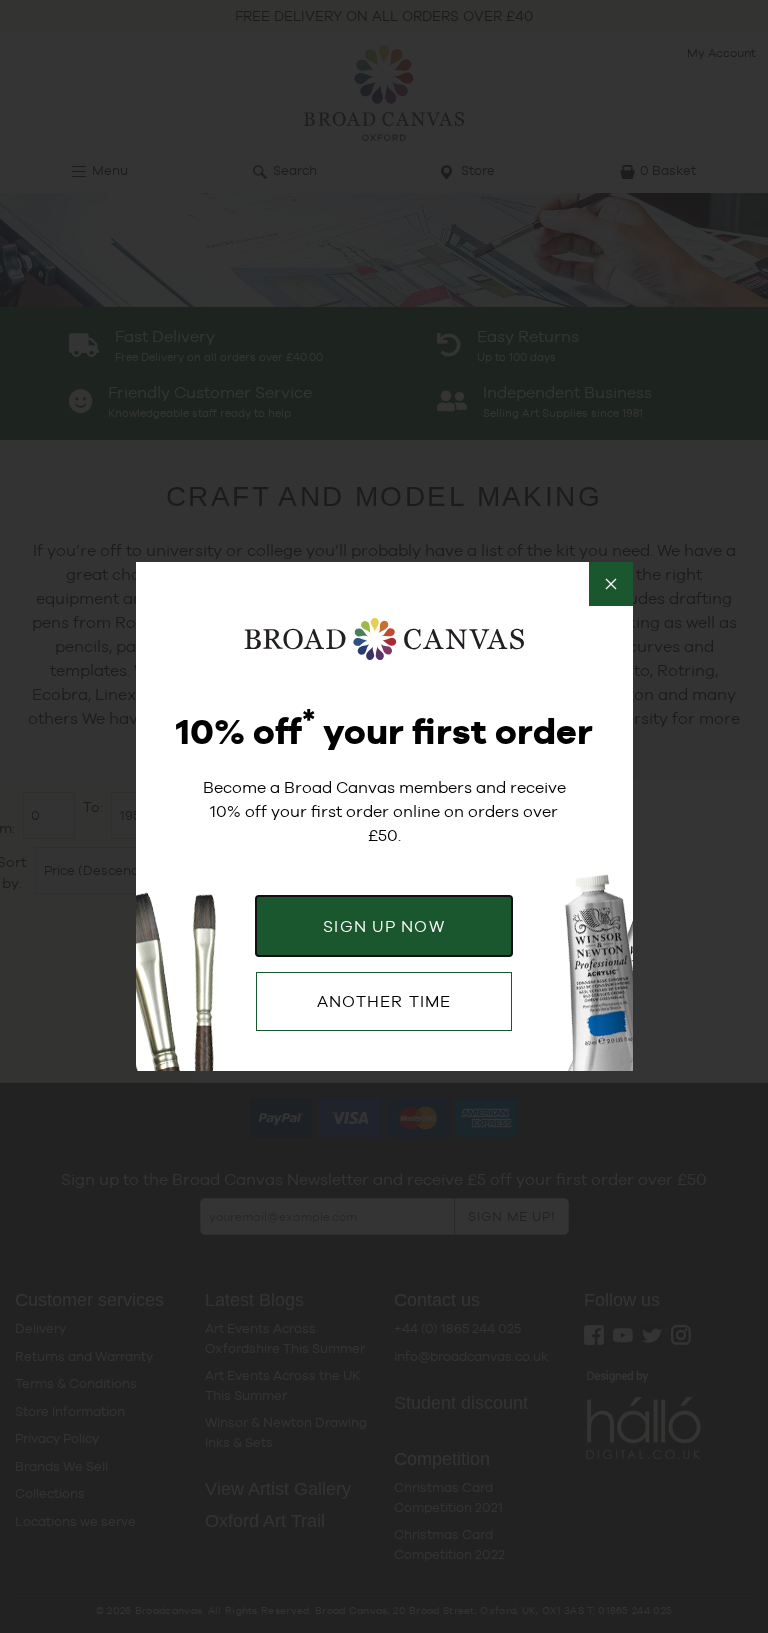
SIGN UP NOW (383, 926)
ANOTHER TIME (384, 1001)
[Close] (611, 584)
